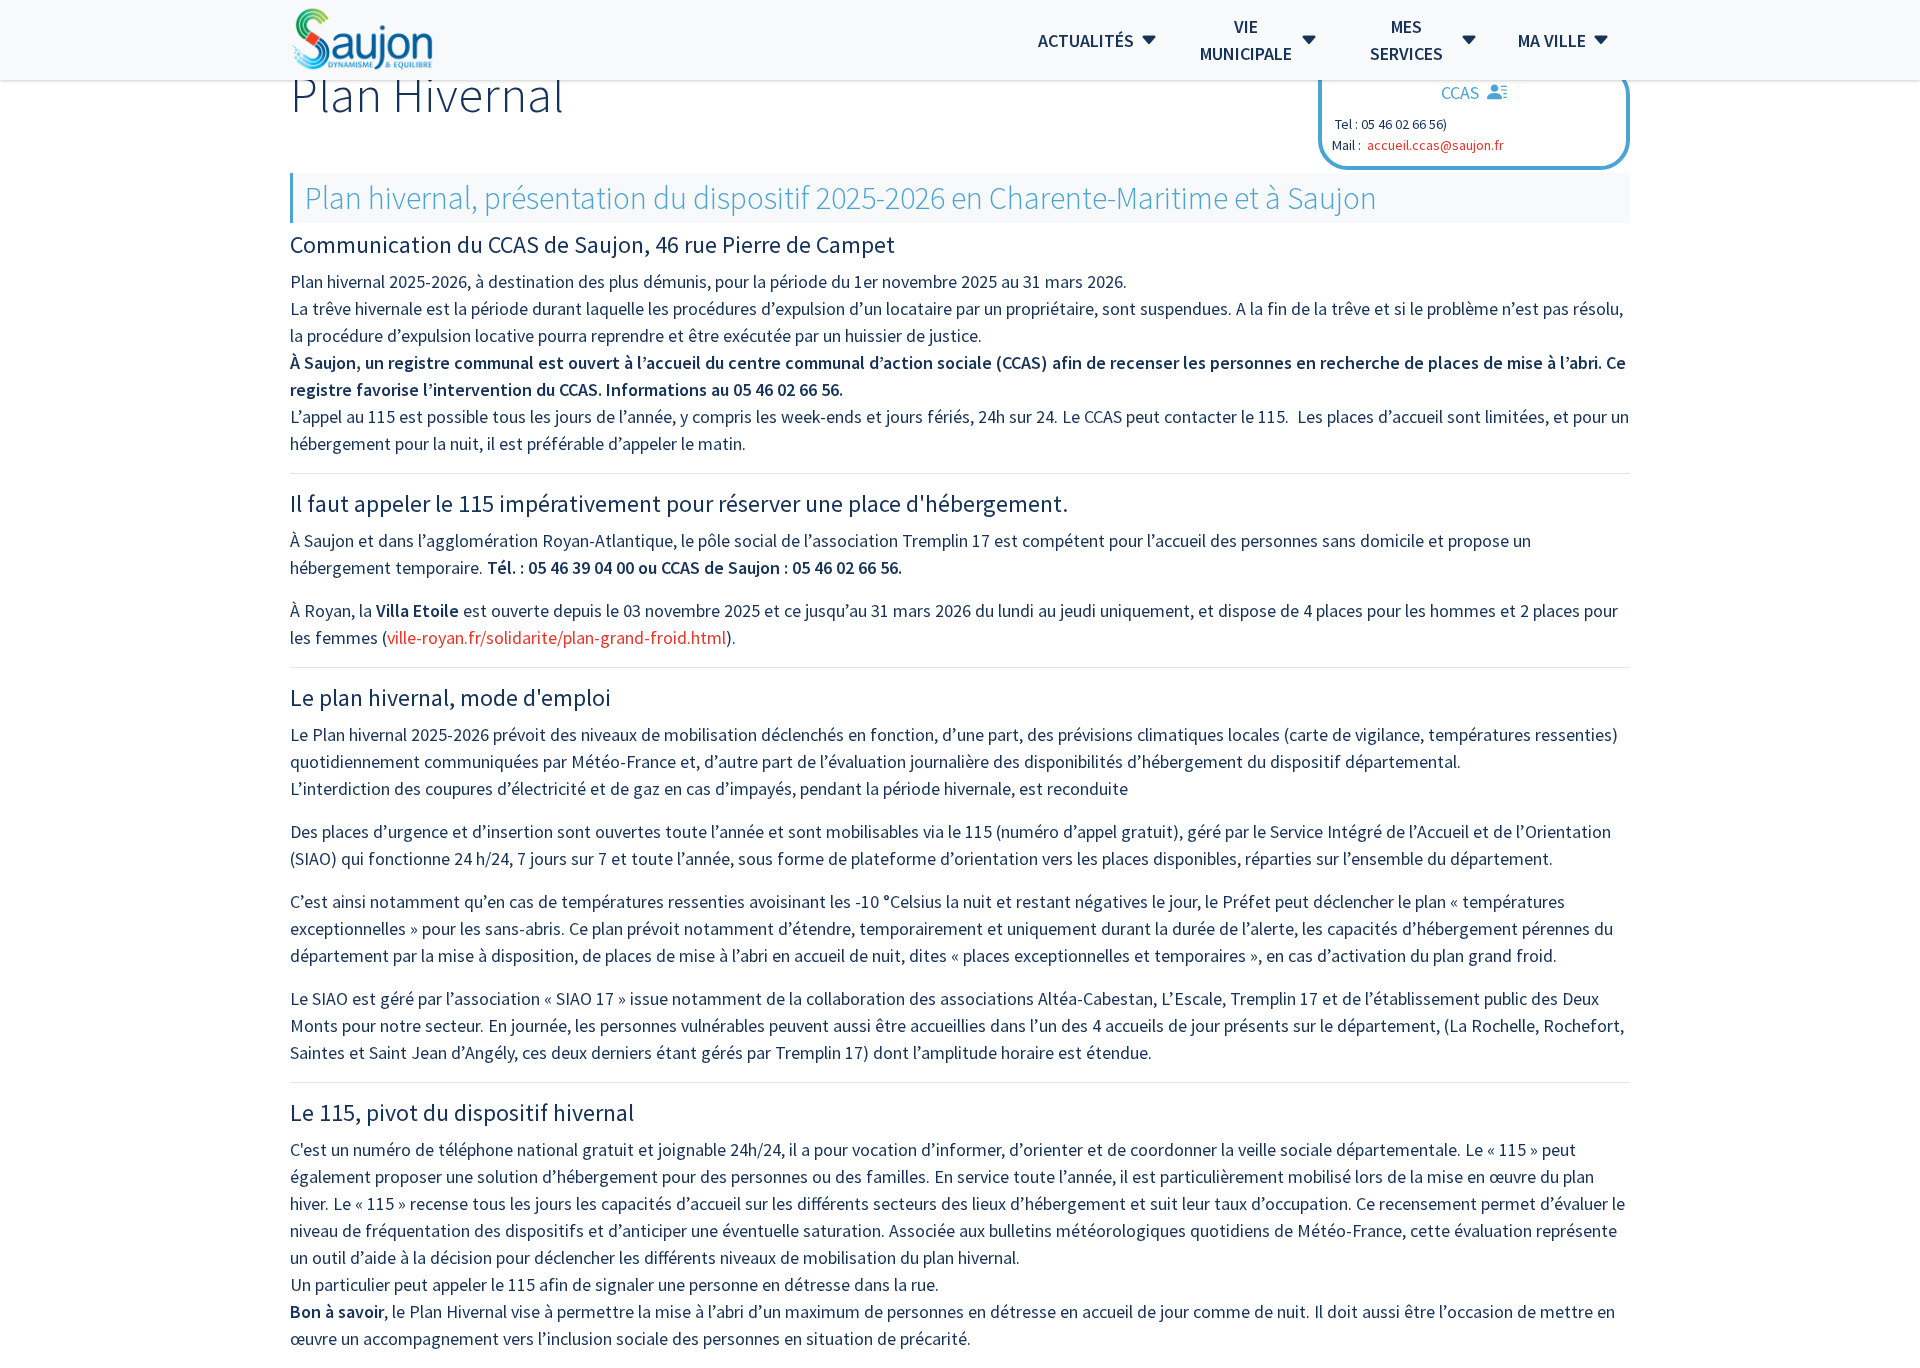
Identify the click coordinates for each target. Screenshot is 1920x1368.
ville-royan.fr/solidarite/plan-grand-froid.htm (554, 637)
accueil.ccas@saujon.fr (1435, 145)
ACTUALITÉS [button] (1086, 40)
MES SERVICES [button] (1406, 40)
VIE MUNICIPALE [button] (1246, 40)
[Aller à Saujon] (363, 40)
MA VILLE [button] (1552, 40)
